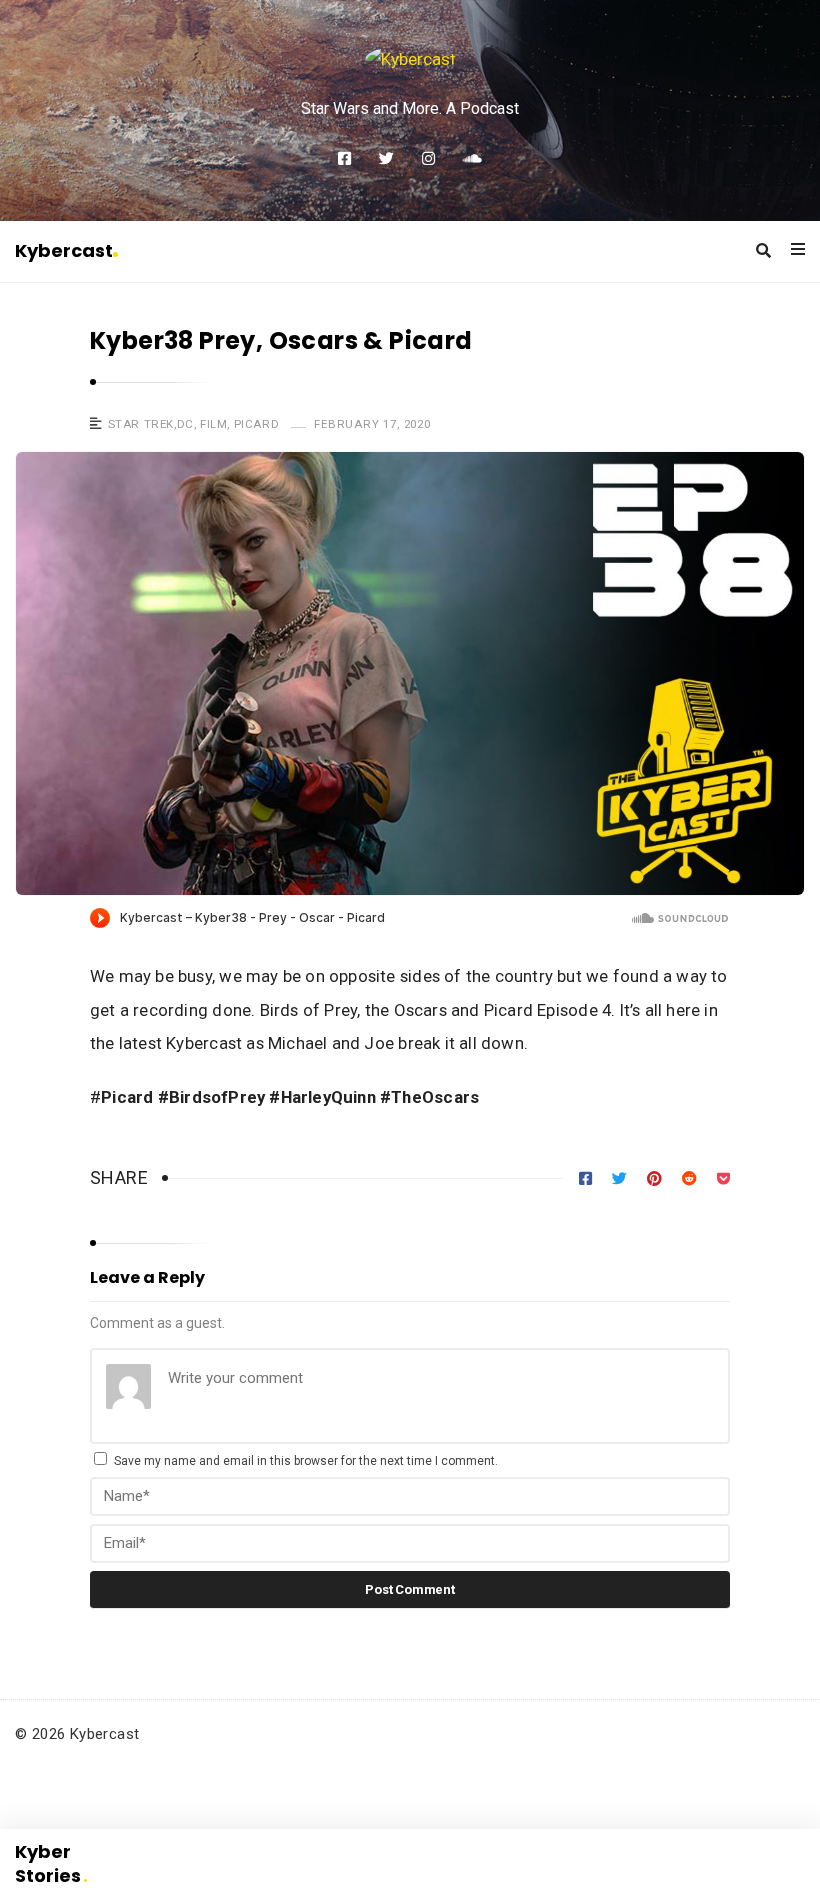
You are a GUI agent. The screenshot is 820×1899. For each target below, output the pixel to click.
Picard (257, 424)
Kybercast (64, 250)
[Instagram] (428, 159)
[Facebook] (344, 159)
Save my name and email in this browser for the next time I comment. (306, 1461)
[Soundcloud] (472, 159)
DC (185, 424)
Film (213, 424)
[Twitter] (386, 159)
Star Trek (141, 424)
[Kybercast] (410, 59)
